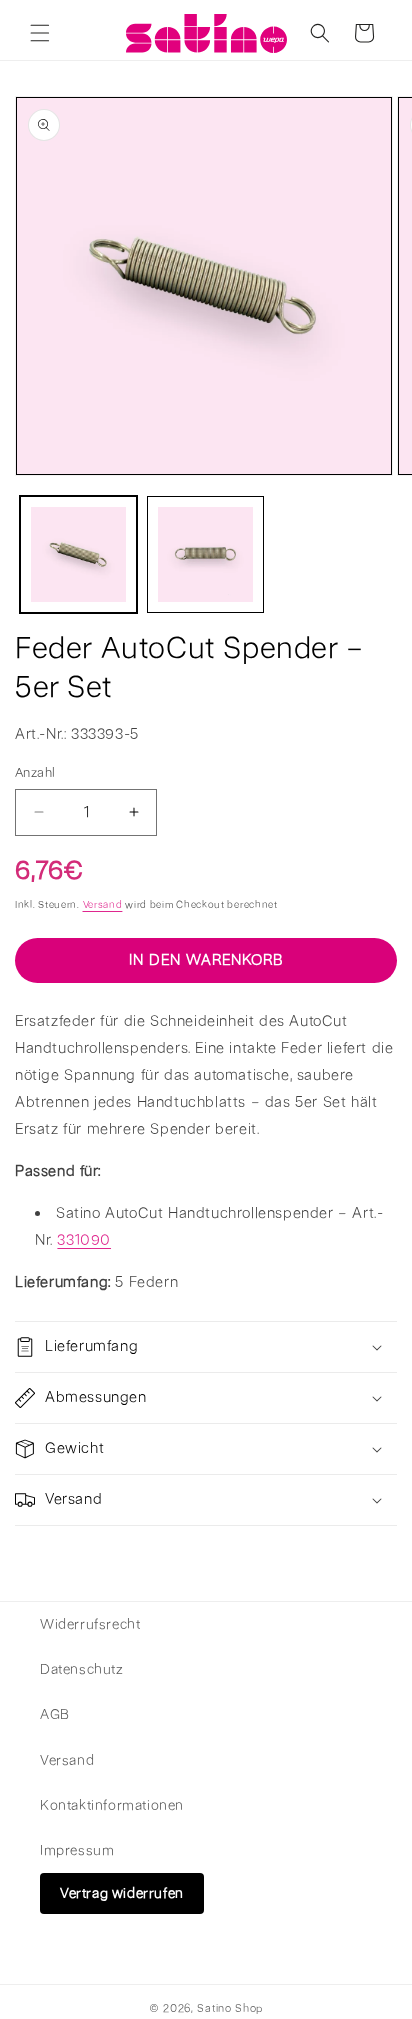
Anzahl (35, 772)
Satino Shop (230, 2008)
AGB (55, 1714)
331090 (84, 1240)
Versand (103, 904)
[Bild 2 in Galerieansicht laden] (205, 554)
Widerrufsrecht (90, 1624)
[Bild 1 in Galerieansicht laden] (78, 554)
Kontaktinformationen (112, 1805)
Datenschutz (82, 1669)
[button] (40, 33)
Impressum (77, 1850)
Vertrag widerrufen (122, 1893)
